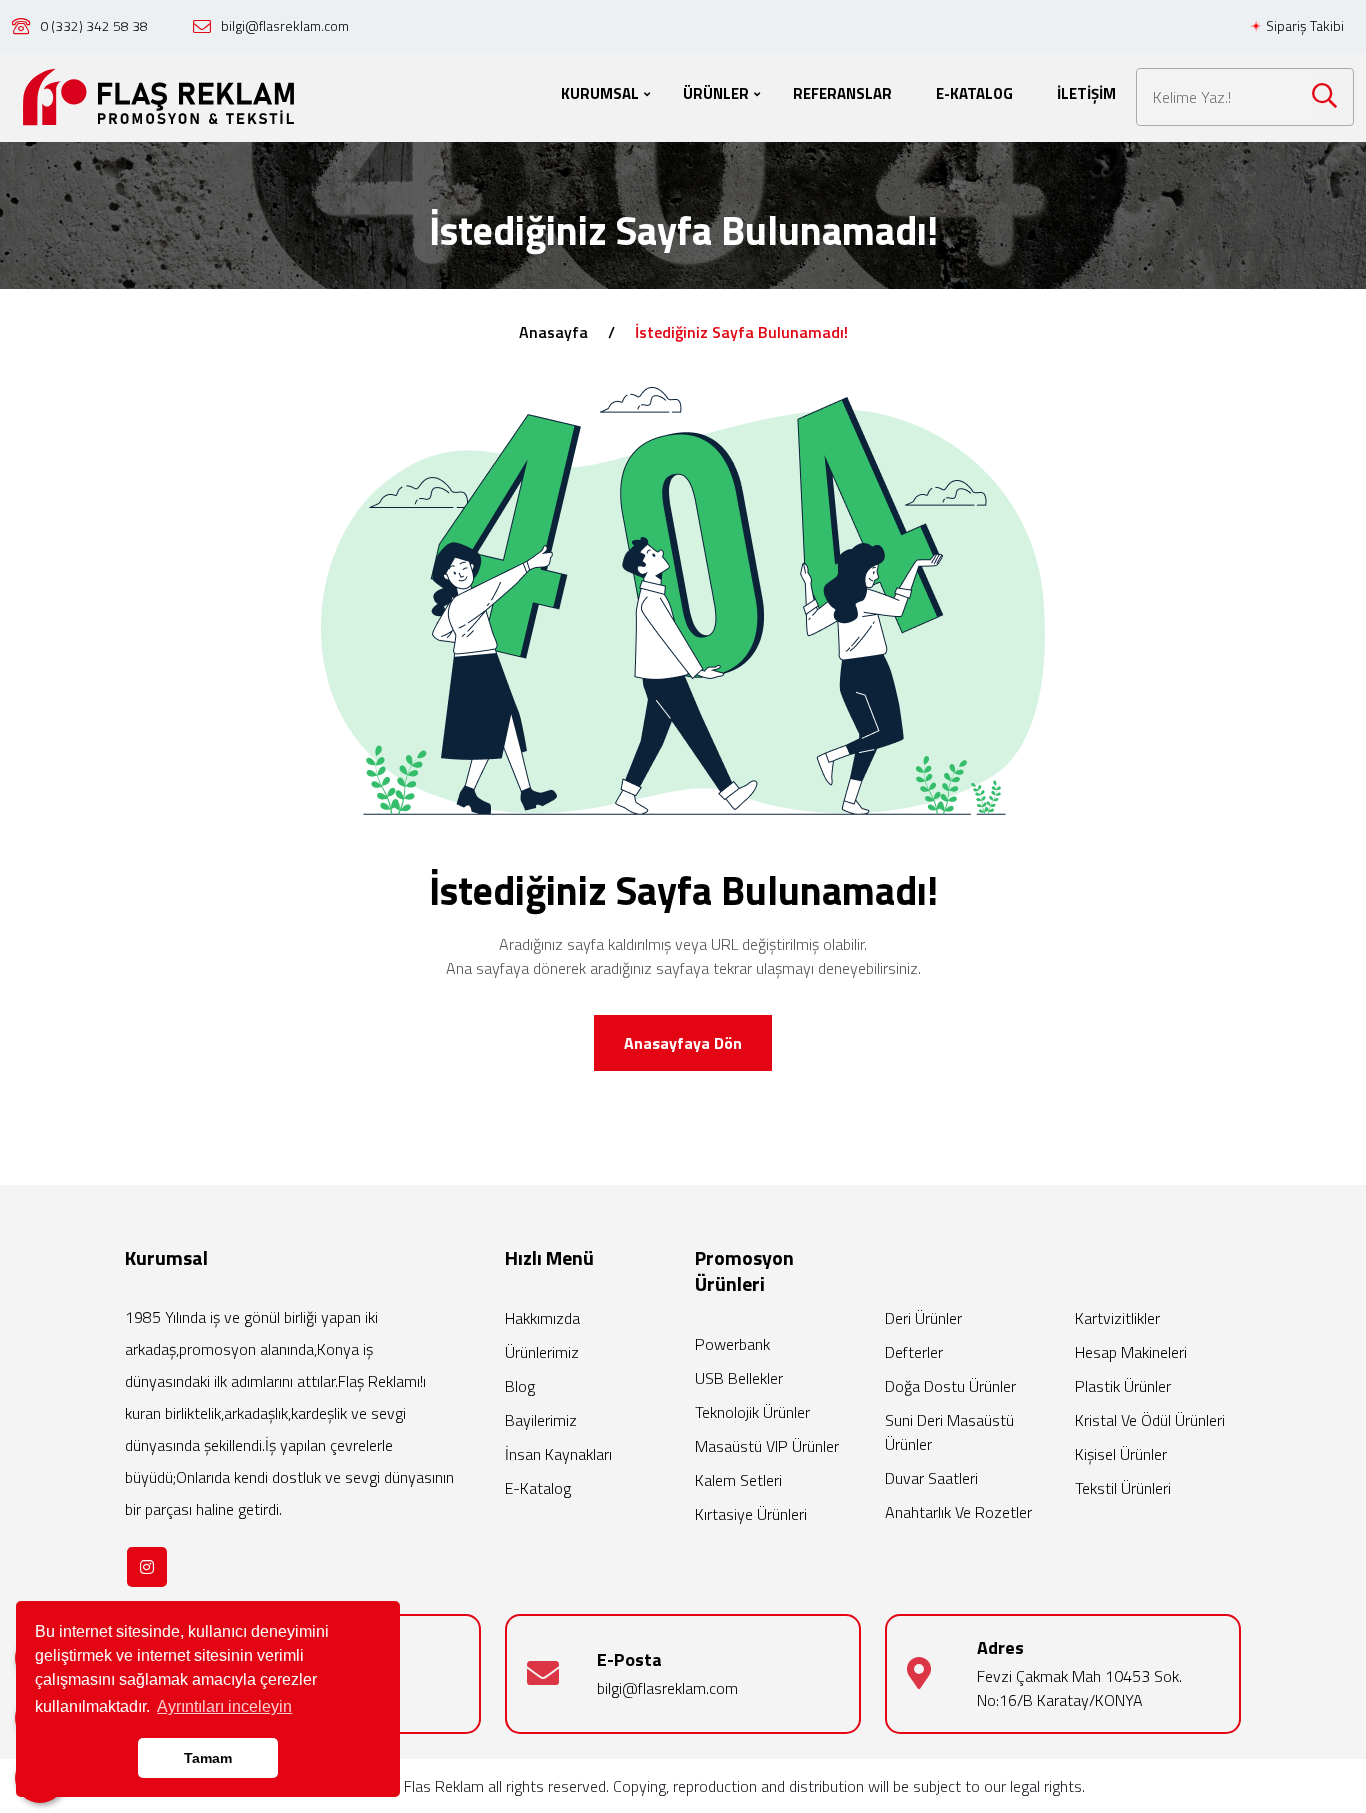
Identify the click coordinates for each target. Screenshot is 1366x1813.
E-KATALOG (974, 93)
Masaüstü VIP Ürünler (767, 1446)
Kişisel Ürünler (1121, 1454)
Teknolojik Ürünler (752, 1412)
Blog (520, 1386)
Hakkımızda (542, 1318)
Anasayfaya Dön (683, 1043)
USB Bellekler (739, 1378)
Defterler (914, 1352)
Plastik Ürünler (1123, 1386)
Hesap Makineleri (1131, 1352)
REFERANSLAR (842, 93)
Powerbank (732, 1344)
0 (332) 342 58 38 (94, 25)
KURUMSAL (600, 93)
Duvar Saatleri (931, 1478)
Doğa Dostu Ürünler (950, 1386)
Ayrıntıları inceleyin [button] (224, 1706)
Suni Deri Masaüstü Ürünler (949, 1432)
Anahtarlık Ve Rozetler (958, 1512)
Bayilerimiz (541, 1420)
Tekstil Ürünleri (1123, 1488)
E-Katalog (538, 1488)
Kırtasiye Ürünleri (751, 1514)
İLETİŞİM (1086, 93)
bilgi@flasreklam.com (285, 25)
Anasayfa (553, 332)
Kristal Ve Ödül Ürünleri (1150, 1420)
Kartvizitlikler (1117, 1318)
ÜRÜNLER (716, 93)
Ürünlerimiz (542, 1352)
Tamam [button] (208, 1758)
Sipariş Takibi (1303, 25)
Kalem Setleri (738, 1480)
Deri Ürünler (923, 1318)
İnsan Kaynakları (558, 1454)
